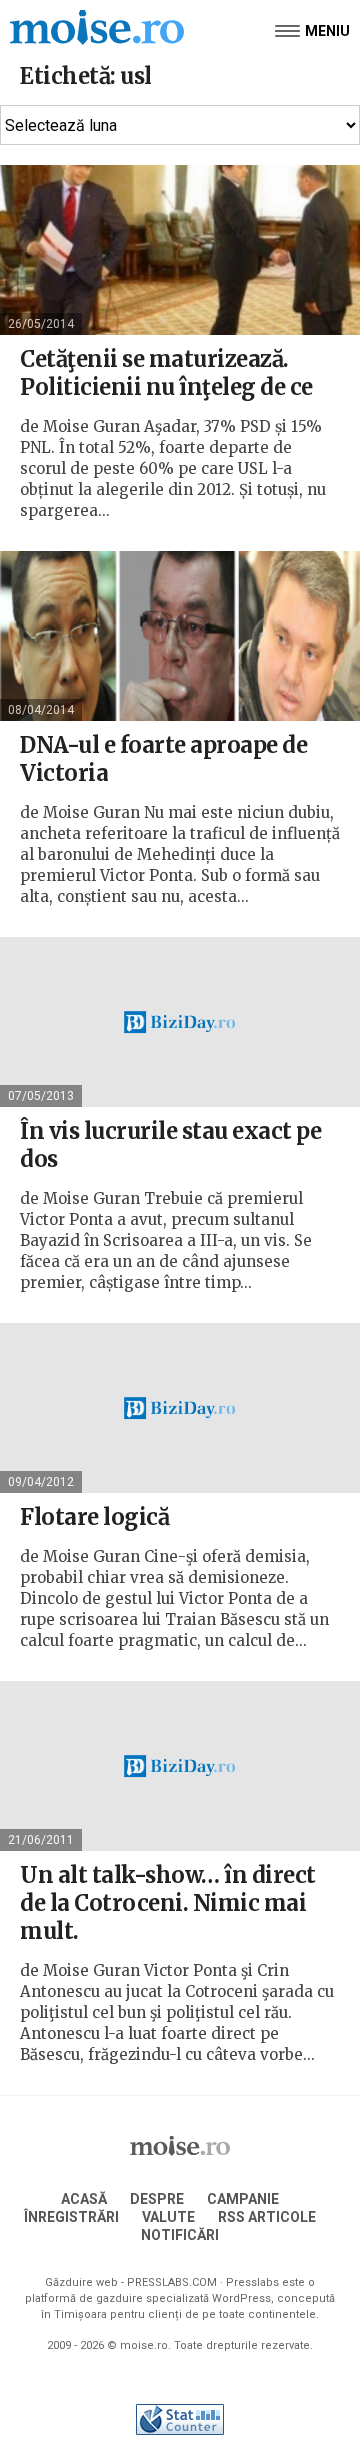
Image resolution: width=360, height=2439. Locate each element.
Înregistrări (71, 2217)
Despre (157, 2199)
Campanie (243, 2199)
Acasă (84, 2199)
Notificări (180, 2235)
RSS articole (267, 2217)
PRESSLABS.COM (172, 2282)
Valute (168, 2217)
